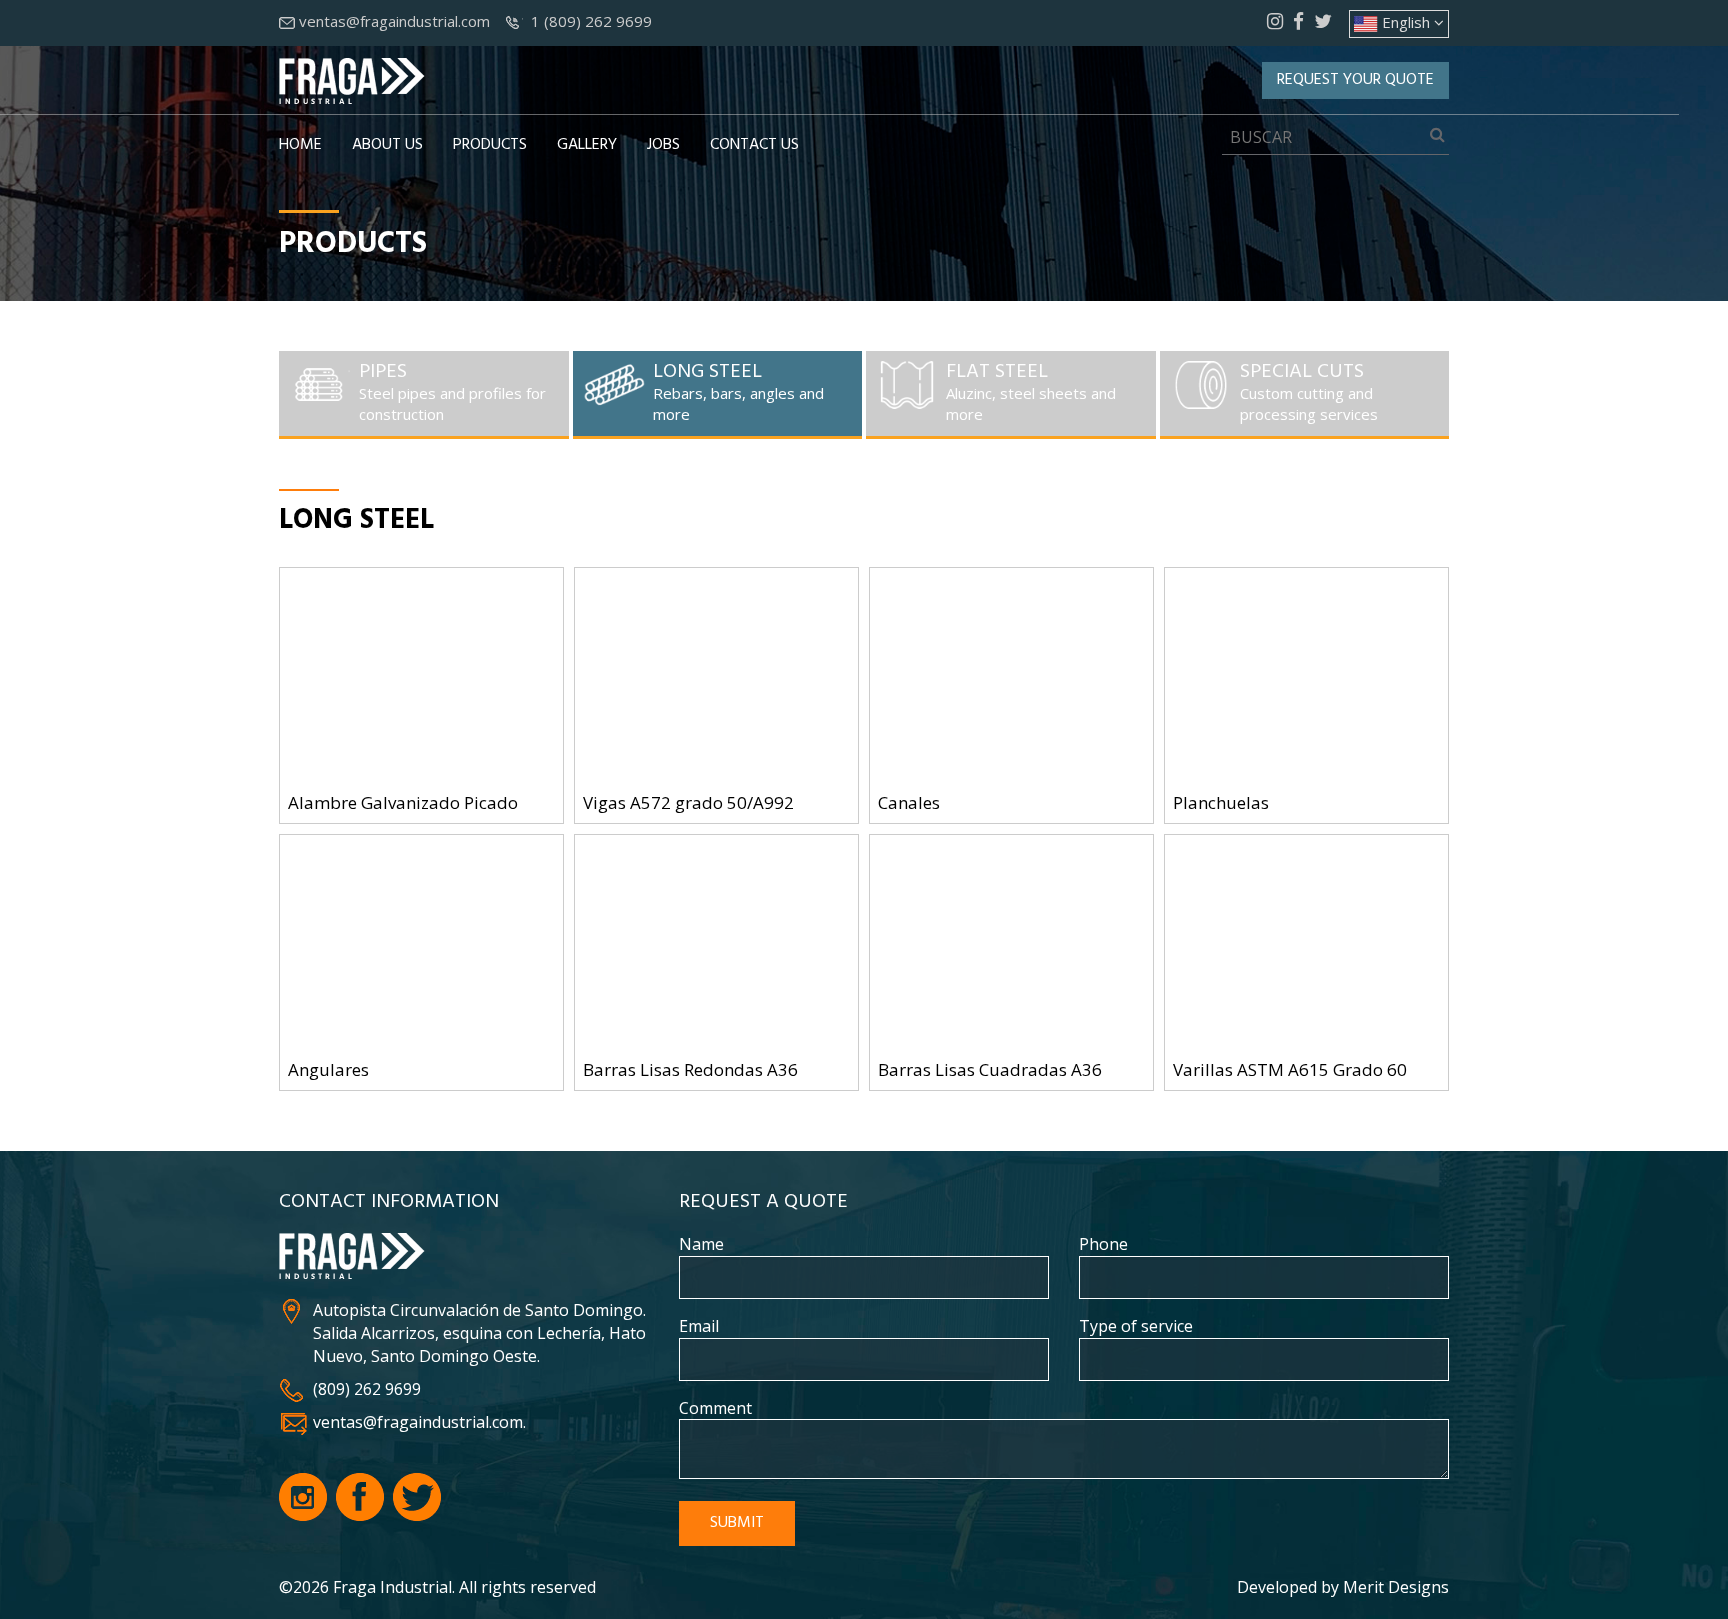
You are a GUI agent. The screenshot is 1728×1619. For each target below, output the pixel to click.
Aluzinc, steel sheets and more (1031, 392)
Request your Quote (1355, 80)
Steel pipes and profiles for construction (452, 392)
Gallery (587, 145)
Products (490, 145)
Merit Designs (1396, 1587)
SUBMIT (737, 1523)
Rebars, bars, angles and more (738, 392)
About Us (387, 145)
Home (300, 145)
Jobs (663, 145)
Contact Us (754, 145)
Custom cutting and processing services (1309, 392)
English (1406, 22)
